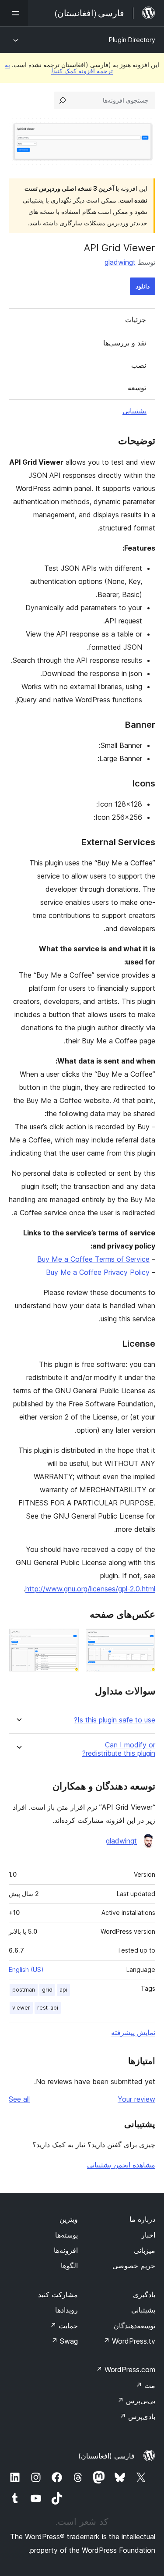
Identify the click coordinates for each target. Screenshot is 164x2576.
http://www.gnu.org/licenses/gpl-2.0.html (90, 1589)
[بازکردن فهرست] (14, 13)
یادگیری (144, 2295)
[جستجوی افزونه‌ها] (63, 100)
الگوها (69, 2266)
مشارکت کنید (58, 2295)
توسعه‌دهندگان (134, 2326)
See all (19, 2099)
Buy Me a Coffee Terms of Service (93, 1259)
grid (47, 1990)
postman (24, 1990)
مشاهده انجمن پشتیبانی (121, 2165)
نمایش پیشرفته (133, 2032)
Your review (136, 2099)
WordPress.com (126, 2370)
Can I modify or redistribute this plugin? (119, 1749)
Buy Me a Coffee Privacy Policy (98, 1272)
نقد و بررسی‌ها (125, 343)
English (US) (26, 1969)
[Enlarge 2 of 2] (67, 1640)
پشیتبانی (143, 2310)
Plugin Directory (132, 40)
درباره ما (142, 2219)
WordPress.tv (129, 2341)
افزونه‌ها (66, 2250)
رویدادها (66, 2310)
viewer (21, 2008)
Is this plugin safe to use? (115, 1720)
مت (145, 2385)
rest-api (48, 2008)
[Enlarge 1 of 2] (143, 1640)
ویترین (69, 2219)
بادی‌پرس (137, 2416)
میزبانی (145, 2250)
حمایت (64, 2326)
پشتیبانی (134, 411)
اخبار (148, 2235)
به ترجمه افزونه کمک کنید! (59, 68)
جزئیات (136, 320)
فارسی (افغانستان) (106, 2456)
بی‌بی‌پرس (136, 2401)
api (63, 1990)
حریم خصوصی (134, 2266)
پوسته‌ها (66, 2235)
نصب (139, 365)
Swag (65, 2341)
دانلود (143, 286)
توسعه (137, 388)
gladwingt (120, 262)
